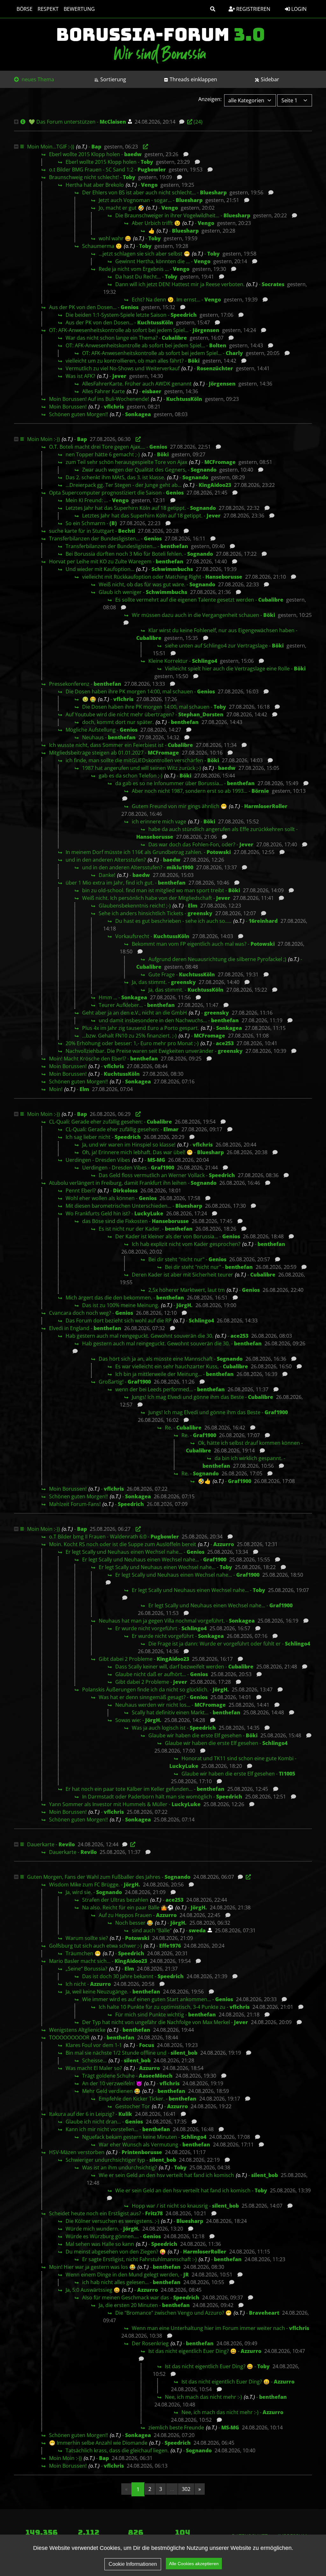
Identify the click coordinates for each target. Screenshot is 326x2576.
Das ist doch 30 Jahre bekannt (118, 1976)
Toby (147, 162)
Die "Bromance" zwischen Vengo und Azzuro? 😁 (174, 2313)
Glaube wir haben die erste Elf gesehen (195, 1735)
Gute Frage (162, 974)
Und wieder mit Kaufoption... (100, 569)
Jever (119, 376)
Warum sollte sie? (87, 1938)
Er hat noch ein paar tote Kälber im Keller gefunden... (129, 1789)
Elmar (171, 1129)
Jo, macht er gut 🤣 (121, 208)
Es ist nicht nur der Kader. (130, 1229)
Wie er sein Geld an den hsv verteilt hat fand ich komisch (166, 2175)
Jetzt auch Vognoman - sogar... (135, 200)
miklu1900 (180, 867)
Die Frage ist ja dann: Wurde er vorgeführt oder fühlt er (215, 1644)
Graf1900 (163, 1168)
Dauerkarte (41, 1844)
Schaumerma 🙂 (102, 246)
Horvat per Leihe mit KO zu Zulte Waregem (100, 561)
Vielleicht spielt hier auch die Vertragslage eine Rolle (227, 669)
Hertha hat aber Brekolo (95, 185)
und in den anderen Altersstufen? (106, 860)
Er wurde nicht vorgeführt (146, 1628)
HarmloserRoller (266, 806)
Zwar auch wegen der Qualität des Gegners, (134, 470)
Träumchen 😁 (83, 1953)
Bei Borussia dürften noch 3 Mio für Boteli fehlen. (124, 554)
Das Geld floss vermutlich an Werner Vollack (152, 1175)
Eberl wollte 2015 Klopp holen (85, 154)
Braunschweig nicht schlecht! (84, 177)
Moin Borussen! (68, 407)
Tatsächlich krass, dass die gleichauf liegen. (117, 2450)
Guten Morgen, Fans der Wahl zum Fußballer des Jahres (94, 1877)
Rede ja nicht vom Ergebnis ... (134, 269)
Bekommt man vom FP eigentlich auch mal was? (189, 944)
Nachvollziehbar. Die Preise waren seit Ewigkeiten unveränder (140, 1051)
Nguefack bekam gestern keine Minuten (130, 2137)
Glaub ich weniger (120, 592)
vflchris (114, 407)
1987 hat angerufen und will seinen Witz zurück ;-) (142, 768)
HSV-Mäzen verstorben (77, 2152)
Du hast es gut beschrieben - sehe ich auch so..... (173, 921)
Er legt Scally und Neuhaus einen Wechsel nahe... (124, 1552)
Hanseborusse (224, 577)
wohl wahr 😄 (115, 238)
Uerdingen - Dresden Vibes (98, 1160)
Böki (194, 361)
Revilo (67, 1844)
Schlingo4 (205, 661)
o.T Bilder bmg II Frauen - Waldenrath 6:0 (98, 1537)
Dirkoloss (125, 1190)
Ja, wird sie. (79, 1892)
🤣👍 (204, 1481)
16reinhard (263, 921)
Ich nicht (76, 1984)
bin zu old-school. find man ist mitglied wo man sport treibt (153, 890)
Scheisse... (94, 2060)
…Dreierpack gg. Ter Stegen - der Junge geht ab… (124, 485)
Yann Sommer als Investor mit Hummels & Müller (108, 1804)
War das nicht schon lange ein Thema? (112, 338)
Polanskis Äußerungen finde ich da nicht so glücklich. (145, 1690)
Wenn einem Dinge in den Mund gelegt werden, (122, 2275)
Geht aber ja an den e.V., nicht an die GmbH (135, 1013)
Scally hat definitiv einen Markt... (170, 1712)
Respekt (48, 9)
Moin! (56, 1089)
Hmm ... (108, 997)
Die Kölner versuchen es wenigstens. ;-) (112, 2221)
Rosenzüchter (215, 368)
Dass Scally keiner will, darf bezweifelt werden (170, 1667)
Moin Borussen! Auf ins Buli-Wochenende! (99, 399)
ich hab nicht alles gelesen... (115, 2282)
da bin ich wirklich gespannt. (248, 1458)
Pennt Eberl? (81, 1190)
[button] (213, 9)
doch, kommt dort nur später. (118, 722)
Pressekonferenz (69, 684)
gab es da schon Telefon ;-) (131, 776)
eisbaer (152, 391)
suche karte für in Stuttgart (81, 531)
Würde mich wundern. (92, 2229)
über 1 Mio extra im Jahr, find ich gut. (110, 883)
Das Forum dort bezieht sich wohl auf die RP (119, 1321)
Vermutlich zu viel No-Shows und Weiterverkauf (123, 368)
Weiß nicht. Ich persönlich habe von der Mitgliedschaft (147, 898)
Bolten (218, 345)
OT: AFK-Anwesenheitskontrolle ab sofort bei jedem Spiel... (119, 330)
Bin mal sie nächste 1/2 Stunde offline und (116, 2053)
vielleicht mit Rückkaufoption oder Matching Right (142, 577)
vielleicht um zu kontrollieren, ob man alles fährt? (125, 361)
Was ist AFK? (80, 376)
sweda (197, 1930)
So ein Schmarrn (85, 523)
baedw (133, 154)
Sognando (204, 470)
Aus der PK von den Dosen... (83, 307)
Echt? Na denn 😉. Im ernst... (166, 300)
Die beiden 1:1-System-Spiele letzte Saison (116, 315)
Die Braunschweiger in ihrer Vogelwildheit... (167, 215)
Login (298, 9)
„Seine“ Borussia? (86, 1969)
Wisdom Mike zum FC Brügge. (84, 1885)
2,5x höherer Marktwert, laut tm (187, 1290)
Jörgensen (206, 330)
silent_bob (184, 2053)
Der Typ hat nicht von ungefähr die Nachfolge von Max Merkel (156, 2022)
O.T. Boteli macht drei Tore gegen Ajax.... (97, 447)
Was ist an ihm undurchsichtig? (120, 2167)
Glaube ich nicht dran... (93, 2122)
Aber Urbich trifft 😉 (156, 223)
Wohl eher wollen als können (100, 1198)
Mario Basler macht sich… (80, 1961)
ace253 (225, 1043)
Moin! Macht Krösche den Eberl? (88, 1059)
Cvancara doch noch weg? (80, 1313)
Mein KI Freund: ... (87, 500)
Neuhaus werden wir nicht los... (153, 1705)
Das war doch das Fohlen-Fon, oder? (192, 844)
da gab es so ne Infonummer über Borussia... (169, 783)
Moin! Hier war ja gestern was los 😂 (92, 2267)
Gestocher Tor (133, 2106)
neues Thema (37, 79)
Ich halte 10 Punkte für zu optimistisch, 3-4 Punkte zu (162, 2007)
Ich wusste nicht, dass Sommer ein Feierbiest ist (106, 745)
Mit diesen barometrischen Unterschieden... (118, 1206)
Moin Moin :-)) (43, 439)
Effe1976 (170, 1946)
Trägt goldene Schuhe (108, 2076)
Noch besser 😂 (134, 1923)
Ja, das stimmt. (149, 982)
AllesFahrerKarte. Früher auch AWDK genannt (137, 384)
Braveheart (264, 2313)
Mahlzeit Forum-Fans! (75, 1504)
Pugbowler (152, 170)
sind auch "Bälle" (152, 1930)
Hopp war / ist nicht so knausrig (170, 2206)
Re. (169, 1428)
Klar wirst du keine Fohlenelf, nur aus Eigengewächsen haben (221, 630)
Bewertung (79, 9)
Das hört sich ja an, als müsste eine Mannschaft (156, 1359)
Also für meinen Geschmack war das (126, 2297)
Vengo (149, 185)
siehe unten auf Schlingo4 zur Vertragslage (216, 646)
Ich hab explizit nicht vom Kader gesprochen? (186, 1244)
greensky (200, 913)
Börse (25, 9)
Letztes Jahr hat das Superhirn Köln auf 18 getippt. (126, 508)
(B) (113, 523)
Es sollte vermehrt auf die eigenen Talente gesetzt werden (185, 600)
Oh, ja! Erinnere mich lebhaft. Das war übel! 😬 (138, 1152)
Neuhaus (93, 737)
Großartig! (111, 1382)
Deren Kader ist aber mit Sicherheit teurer (182, 1275)
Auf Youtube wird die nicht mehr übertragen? (120, 714)
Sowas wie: (128, 1720)
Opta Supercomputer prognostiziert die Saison (105, 493)
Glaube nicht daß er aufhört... (151, 1674)
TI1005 (287, 1774)
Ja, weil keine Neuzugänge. (97, 1992)
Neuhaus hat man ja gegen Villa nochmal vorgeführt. (162, 1621)
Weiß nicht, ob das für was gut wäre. (142, 584)
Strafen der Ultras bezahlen (115, 1900)
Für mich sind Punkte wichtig (150, 2015)
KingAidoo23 (215, 485)
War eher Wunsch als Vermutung (138, 2145)
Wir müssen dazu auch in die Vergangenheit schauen (195, 615)
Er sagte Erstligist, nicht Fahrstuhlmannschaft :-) (139, 2259)
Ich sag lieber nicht (88, 1137)
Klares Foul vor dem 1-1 (94, 2045)
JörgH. (184, 1305)
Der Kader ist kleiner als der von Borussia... (167, 1236)
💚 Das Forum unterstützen (62, 122)
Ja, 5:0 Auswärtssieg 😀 (93, 2290)
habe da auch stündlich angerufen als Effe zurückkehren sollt (222, 829)
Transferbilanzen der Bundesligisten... (94, 539)
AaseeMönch (156, 2076)
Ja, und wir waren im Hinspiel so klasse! (129, 1145)
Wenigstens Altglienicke (77, 2030)
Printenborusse (142, 2152)
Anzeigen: (210, 99)
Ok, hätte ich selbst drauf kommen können (249, 1443)
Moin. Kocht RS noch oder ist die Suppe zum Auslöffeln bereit (123, 1544)
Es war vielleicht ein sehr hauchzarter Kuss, (167, 1366)
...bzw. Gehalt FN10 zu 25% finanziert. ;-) (129, 1036)
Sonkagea (138, 414)
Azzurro (224, 1544)
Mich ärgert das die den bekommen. (109, 1298)
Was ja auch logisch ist (159, 1728)
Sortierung (113, 79)
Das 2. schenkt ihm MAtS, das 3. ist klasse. (115, 477)
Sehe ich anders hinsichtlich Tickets (141, 913)
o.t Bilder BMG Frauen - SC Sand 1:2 (91, 170)
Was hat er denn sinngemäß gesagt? (142, 1697)
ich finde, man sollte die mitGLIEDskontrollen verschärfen (134, 760)
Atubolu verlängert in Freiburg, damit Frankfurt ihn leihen (118, 1183)
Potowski (219, 852)
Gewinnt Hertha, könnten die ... (152, 261)
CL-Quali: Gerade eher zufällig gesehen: (96, 1122)
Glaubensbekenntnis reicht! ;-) (135, 906)
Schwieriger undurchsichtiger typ (105, 2160)
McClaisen (113, 122)
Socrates (273, 284)
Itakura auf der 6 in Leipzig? (82, 2114)
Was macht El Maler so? (94, 2068)
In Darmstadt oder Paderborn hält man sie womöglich (147, 1797)
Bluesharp (213, 192)
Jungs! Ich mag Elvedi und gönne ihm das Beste (188, 1397)
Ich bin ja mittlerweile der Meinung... (159, 1374)
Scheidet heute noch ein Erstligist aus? (95, 2213)
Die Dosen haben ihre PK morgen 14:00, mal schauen (129, 691)
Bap (96, 147)
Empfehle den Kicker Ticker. (132, 2099)
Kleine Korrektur (168, 661)
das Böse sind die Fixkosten (115, 1221)
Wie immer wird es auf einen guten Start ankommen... (147, 1999)
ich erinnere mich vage (159, 821)
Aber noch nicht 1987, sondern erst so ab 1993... (190, 791)
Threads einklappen (193, 79)
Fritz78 (154, 2213)
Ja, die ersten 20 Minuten (128, 2305)
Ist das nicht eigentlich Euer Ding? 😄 (192, 2351)
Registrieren (253, 9)
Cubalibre (174, 338)
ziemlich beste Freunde (176, 2428)
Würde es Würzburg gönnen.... (102, 2236)
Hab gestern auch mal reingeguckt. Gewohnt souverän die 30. (139, 1336)
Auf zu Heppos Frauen (125, 1915)
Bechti (127, 531)
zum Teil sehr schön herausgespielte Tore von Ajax (126, 462)
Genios (130, 307)
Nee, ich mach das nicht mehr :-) (203, 2397)
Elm (193, 906)
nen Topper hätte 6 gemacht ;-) (103, 454)
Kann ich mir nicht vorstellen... (102, 2129)
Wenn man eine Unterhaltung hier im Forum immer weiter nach (208, 2328)
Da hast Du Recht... (138, 277)
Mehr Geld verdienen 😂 (111, 2091)
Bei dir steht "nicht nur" (176, 1259)
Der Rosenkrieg (150, 2343)
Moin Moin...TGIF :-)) (51, 147)
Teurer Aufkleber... (121, 1005)
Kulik (125, 2114)
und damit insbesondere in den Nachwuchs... (153, 1020)
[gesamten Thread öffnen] (189, 122)
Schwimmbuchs (172, 569)
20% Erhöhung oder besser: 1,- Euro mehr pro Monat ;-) (132, 1043)
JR (186, 2275)
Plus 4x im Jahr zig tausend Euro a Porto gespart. (141, 1028)
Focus (147, 2045)
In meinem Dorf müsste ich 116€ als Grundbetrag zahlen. (134, 852)
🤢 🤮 (89, 699)
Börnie (260, 791)
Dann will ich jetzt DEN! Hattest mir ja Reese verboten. (180, 284)
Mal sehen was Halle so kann (100, 2244)
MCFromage (220, 462)
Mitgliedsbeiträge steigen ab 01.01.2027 (96, 753)
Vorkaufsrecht (132, 936)
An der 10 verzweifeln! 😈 (112, 2083)
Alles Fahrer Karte (103, 391)
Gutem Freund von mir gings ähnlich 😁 (179, 806)
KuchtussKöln (155, 322)
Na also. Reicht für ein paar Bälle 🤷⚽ (128, 1907)
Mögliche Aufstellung (91, 730)
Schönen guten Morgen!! (78, 414)
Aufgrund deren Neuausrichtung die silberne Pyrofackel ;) (217, 959)
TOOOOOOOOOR (69, 2037)
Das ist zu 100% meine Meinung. (121, 1305)
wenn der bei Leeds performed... (154, 1389)
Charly (234, 353)
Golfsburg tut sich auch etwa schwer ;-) (96, 1946)
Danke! (107, 875)
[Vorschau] (180, 122)
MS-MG (156, 1160)
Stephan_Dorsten (201, 714)
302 (186, 2489)
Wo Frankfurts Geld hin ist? (98, 1213)
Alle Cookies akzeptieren (194, 2564)
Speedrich (184, 315)
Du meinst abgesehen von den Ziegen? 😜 (116, 2252)
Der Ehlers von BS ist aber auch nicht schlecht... (139, 192)
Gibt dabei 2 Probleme (126, 1659)
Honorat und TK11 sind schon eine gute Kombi (237, 1758)
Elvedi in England (69, 1328)
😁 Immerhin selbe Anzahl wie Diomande (98, 2443)
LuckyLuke (149, 1213)
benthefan (174, 546)
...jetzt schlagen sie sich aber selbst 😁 (144, 254)
